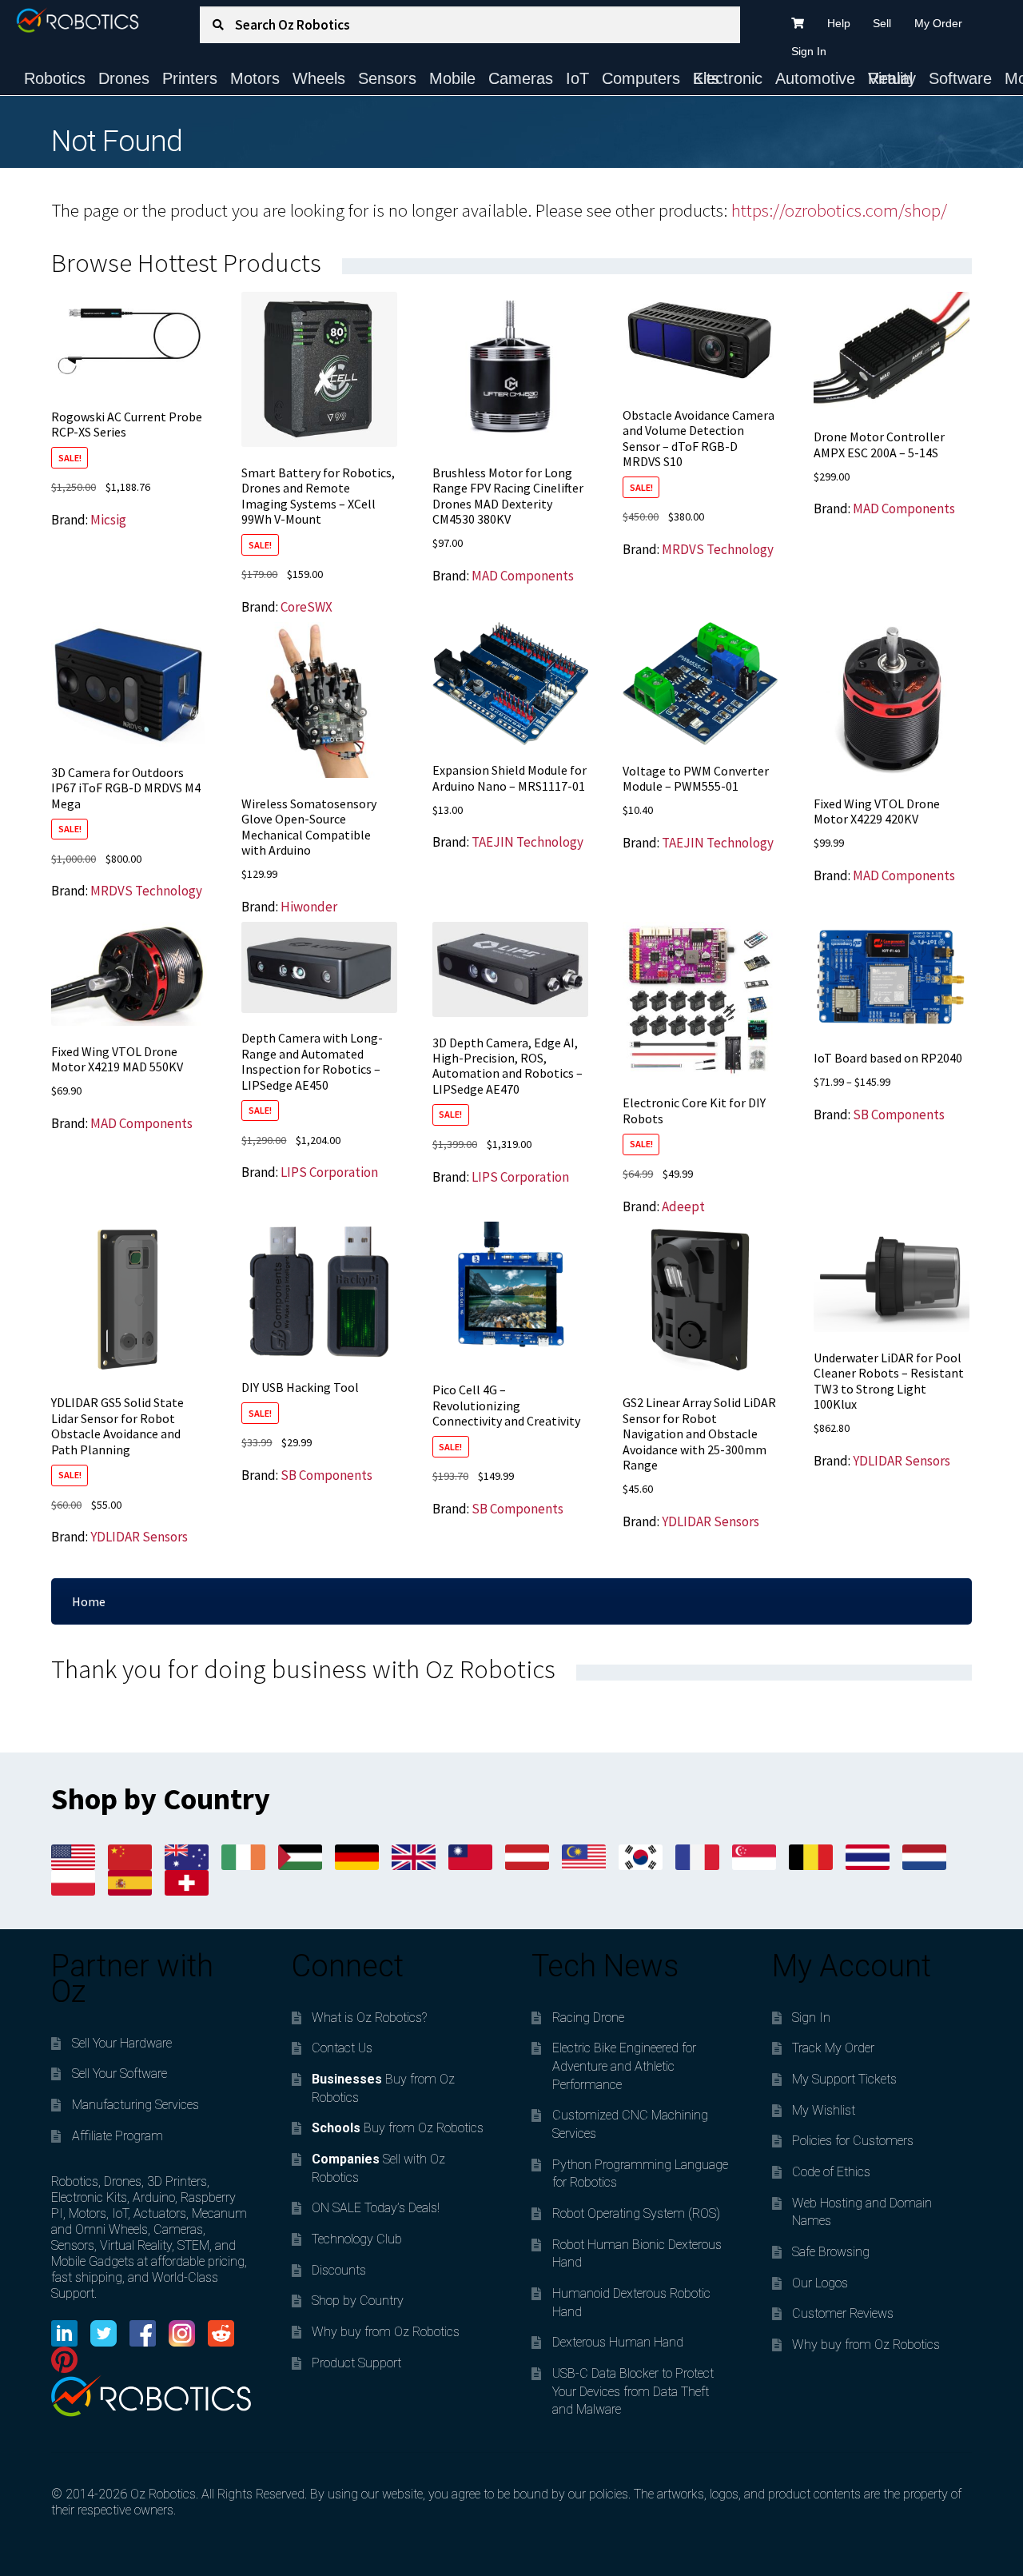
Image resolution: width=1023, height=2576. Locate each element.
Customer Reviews (843, 2313)
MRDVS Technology (718, 549)
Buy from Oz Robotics (398, 2128)
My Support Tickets (844, 2079)
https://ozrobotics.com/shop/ (839, 210)
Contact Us (342, 2048)
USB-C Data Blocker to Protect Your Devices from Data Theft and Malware (633, 2391)
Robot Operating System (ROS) (636, 2213)
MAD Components (523, 576)
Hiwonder (309, 907)
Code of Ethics (831, 2172)
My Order (938, 23)
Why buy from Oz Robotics (386, 2332)
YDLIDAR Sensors (139, 1537)
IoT (577, 78)
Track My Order (833, 2048)
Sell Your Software (119, 2074)
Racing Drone (588, 2018)
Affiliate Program (117, 2136)
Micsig (108, 520)
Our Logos (820, 2283)
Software (960, 78)
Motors (255, 78)
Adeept (683, 1206)
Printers (190, 78)
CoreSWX (307, 607)
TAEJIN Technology (527, 842)
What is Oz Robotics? (369, 2018)
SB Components (899, 1115)
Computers (641, 78)
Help (839, 23)
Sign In (809, 51)
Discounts (339, 2270)
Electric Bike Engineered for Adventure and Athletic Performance (624, 2066)
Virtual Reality (892, 78)
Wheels (319, 78)
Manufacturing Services (135, 2105)
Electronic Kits (728, 78)
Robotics (55, 78)
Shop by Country (358, 2301)
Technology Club (357, 2239)
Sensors (387, 78)
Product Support (356, 2363)
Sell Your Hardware (122, 2043)
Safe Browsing (831, 2252)
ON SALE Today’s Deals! (376, 2208)
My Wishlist (824, 2110)
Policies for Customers (853, 2141)
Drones (124, 78)
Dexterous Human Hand (618, 2342)
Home (89, 1601)
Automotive (815, 78)
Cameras (521, 78)
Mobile (452, 78)
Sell (882, 23)
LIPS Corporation (329, 1172)
